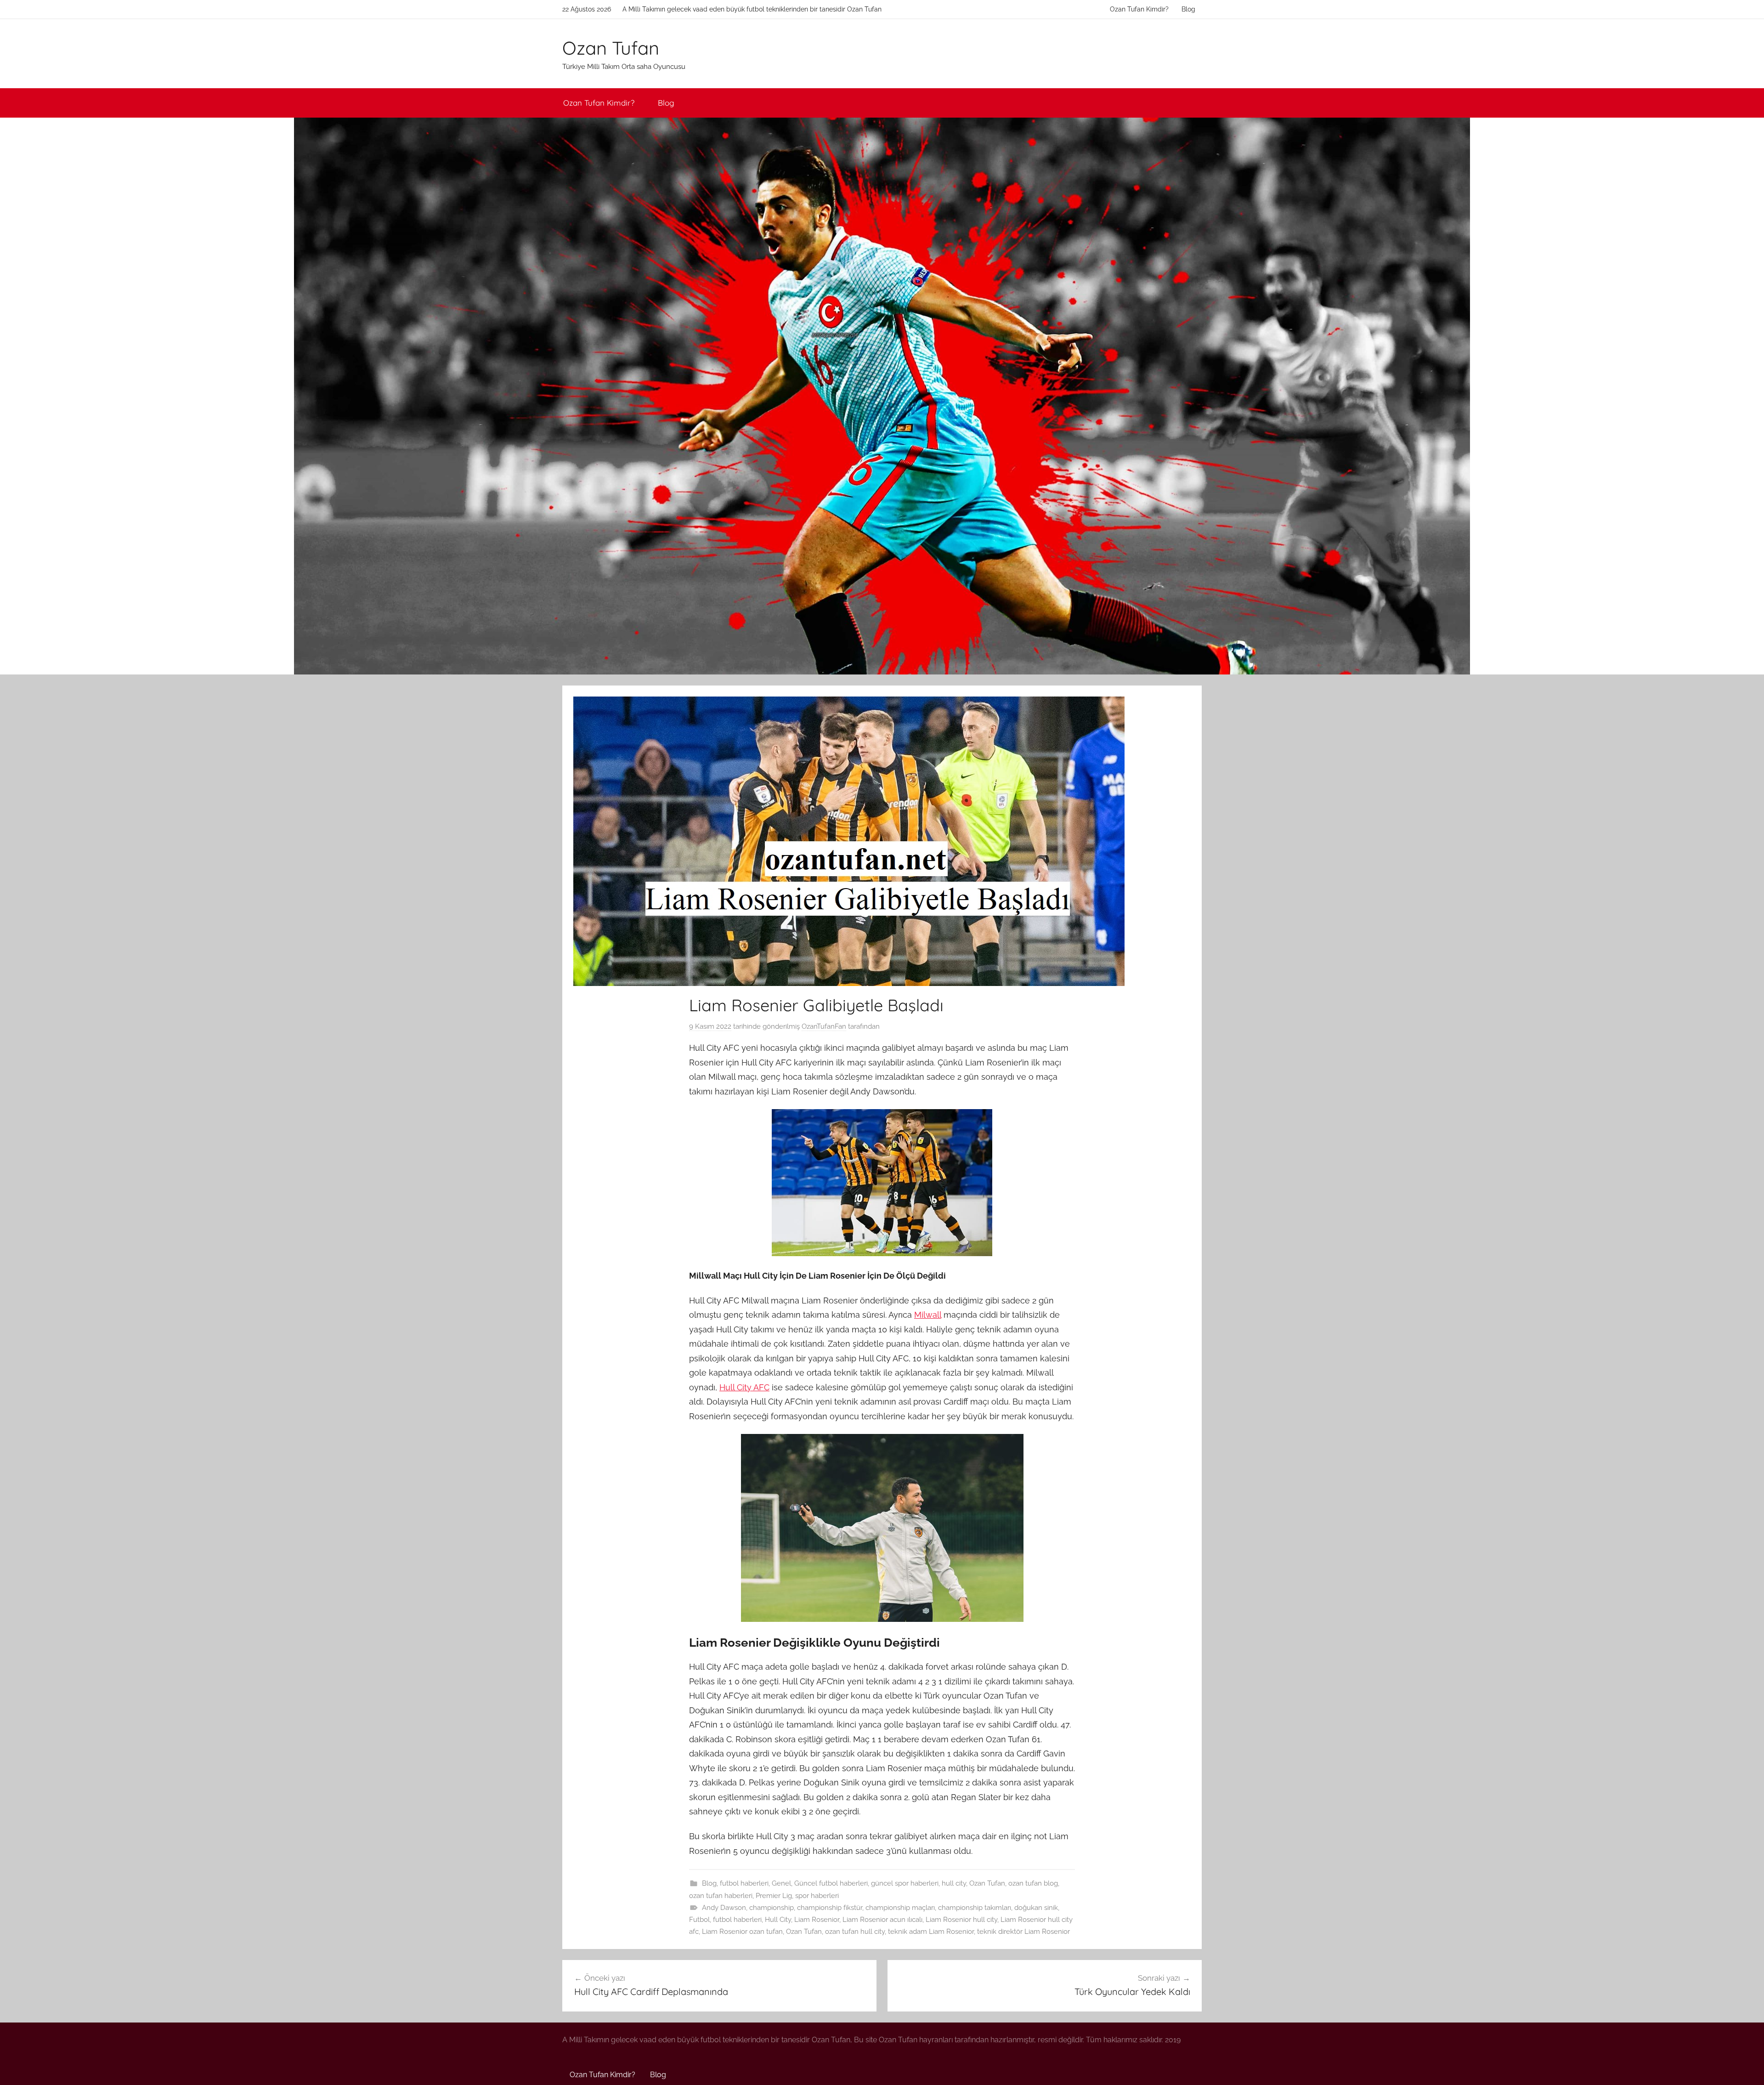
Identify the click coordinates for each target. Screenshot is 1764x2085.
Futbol (699, 1920)
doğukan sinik (1036, 1908)
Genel (781, 1883)
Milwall (928, 1315)
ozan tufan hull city (855, 1932)
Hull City (778, 1920)
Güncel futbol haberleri (831, 1883)
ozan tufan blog (1033, 1883)
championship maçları (900, 1908)
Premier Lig (774, 1896)
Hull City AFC (744, 1387)
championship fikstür (830, 1908)
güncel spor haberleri (905, 1883)
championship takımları (975, 1908)
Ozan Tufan (611, 48)
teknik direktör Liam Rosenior (1023, 1932)
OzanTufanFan (824, 1026)
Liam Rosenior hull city (961, 1920)
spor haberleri (817, 1896)
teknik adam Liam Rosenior (931, 1932)
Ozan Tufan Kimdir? (1139, 9)
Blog (1188, 9)
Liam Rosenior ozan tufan (742, 1932)
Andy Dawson (724, 1908)
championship (772, 1908)
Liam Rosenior (817, 1920)
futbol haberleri (744, 1883)
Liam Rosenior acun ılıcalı (882, 1920)
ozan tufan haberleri (721, 1896)
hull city (954, 1883)
